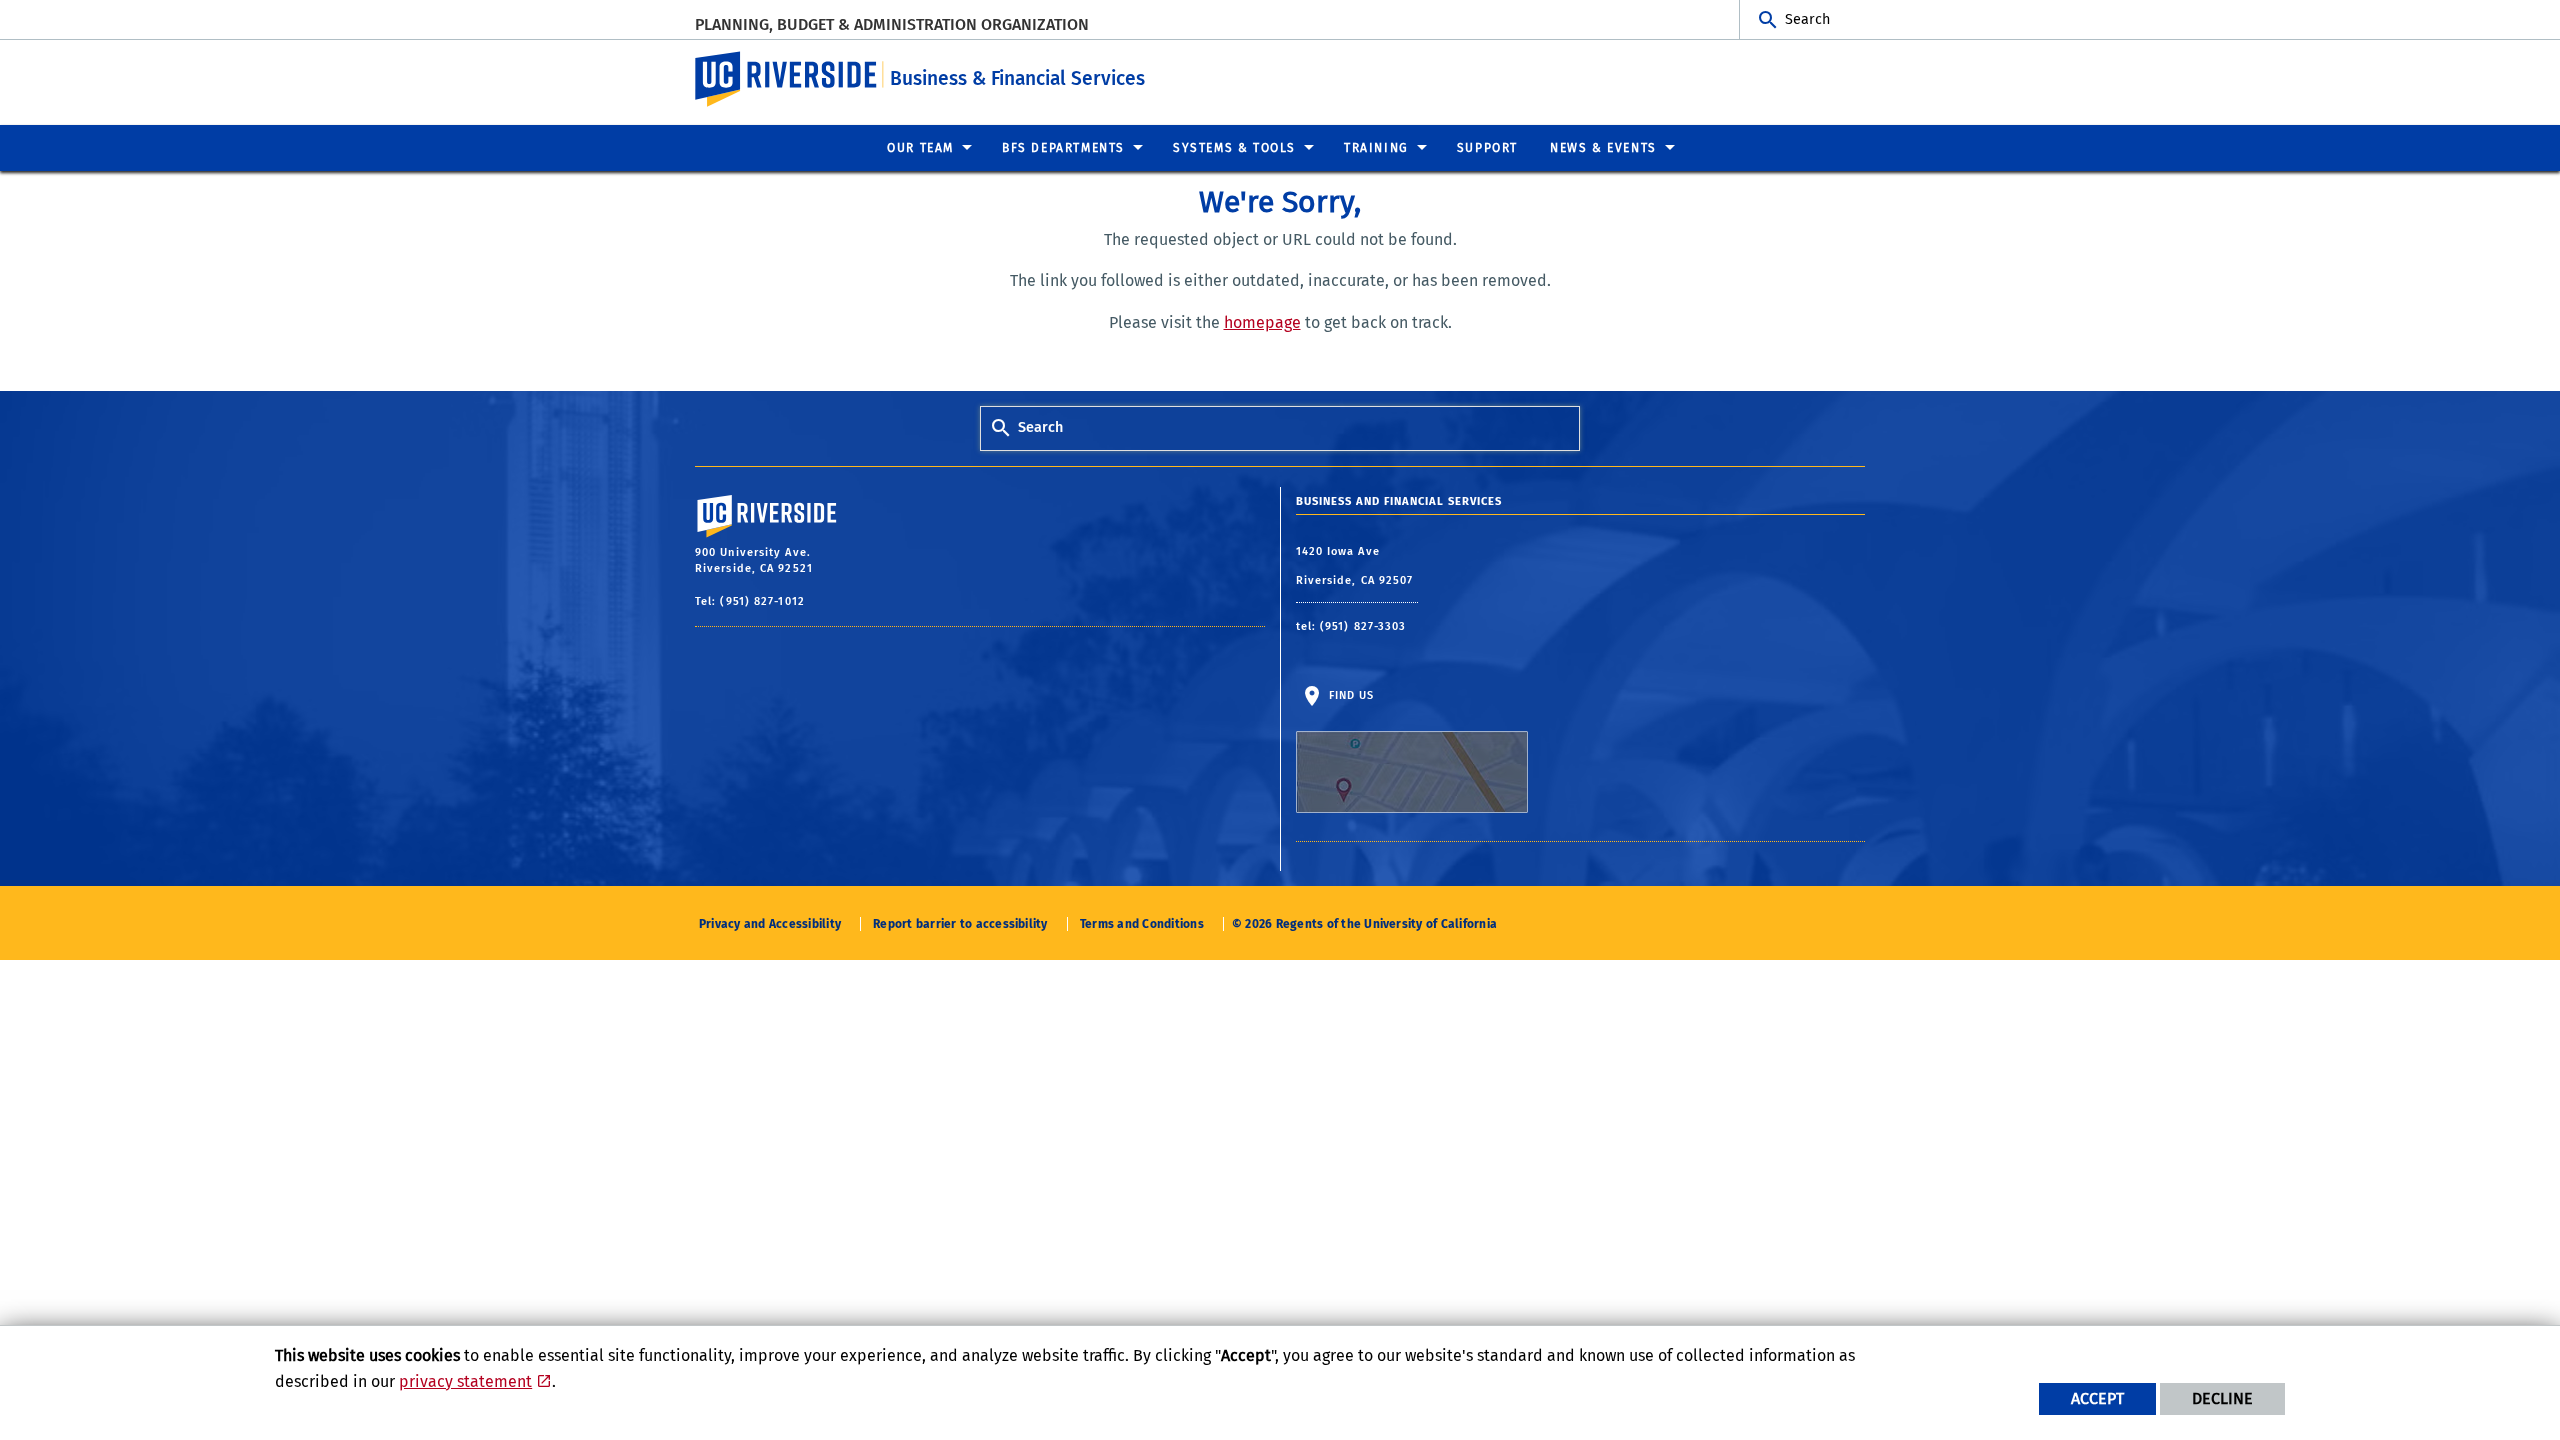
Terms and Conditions (1142, 924)
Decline (2222, 1398)
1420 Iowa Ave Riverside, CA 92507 (1357, 566)
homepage (1262, 322)
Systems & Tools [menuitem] (1234, 148)
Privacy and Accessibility (770, 924)
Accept (2097, 1398)
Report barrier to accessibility (960, 924)
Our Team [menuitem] (920, 148)
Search (1807, 19)
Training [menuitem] (1376, 148)
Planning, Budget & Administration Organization (892, 24)
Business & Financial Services (1017, 78)
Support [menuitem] (1487, 148)
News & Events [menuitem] (1603, 148)
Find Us (1350, 695)
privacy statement (465, 1381)
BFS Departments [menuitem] (1063, 148)
